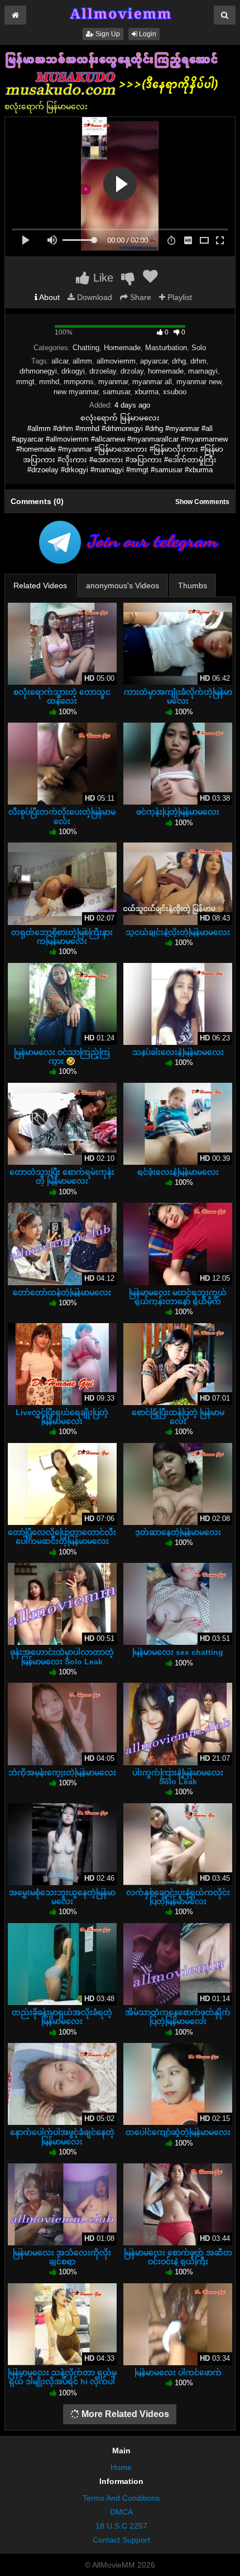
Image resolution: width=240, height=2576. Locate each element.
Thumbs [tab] (193, 585)
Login (147, 34)
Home (121, 2467)
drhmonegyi (38, 371)
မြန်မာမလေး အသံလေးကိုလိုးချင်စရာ (62, 2257)
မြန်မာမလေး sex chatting (178, 1652)
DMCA (121, 2512)
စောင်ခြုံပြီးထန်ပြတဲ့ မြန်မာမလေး (178, 1417)
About (49, 297)
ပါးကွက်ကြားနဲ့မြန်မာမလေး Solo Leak (178, 1777)
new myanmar (76, 392)
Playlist (179, 297)
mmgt (25, 382)
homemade (166, 371)
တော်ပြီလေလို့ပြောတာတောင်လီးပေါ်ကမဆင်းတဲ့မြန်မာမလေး (62, 1537)
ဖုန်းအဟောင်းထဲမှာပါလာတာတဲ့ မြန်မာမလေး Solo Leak (62, 1657)
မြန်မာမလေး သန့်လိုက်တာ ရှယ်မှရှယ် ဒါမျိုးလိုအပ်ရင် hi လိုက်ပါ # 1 (62, 2381)
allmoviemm (116, 361)
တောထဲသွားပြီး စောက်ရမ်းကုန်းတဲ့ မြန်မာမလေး (62, 1176)
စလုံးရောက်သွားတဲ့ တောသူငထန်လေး (62, 696)
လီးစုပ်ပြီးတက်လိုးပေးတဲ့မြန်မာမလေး (62, 816)
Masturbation (166, 348)
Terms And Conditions (121, 2498)
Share (140, 297)
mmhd (49, 382)
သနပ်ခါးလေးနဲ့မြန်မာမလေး (178, 1052)
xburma (147, 392)
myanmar (113, 382)
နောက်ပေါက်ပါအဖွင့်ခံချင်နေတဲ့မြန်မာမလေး (62, 2137)
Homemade (122, 348)
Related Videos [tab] (40, 585)
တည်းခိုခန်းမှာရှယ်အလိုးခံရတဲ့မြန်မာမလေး (62, 2017)
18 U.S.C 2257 (121, 2526)
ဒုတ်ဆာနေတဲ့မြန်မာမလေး (178, 1532)
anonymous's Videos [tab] (123, 585)
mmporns (79, 382)
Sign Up (107, 34)
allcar (60, 361)
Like (102, 278)
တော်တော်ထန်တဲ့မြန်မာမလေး (62, 1292)
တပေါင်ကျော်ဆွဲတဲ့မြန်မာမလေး (178, 2132)
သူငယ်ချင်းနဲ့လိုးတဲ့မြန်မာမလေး (178, 932)
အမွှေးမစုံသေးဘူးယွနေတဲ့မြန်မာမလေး (62, 1897)
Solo (199, 348)
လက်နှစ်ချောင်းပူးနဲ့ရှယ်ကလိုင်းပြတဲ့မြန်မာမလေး (178, 1897)
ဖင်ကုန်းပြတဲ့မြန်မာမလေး (178, 812)
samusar (116, 392)
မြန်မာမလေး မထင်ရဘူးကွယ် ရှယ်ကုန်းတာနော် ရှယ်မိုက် (178, 1297)
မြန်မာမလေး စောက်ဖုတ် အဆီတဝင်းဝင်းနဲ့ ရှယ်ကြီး (178, 2257)
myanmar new (199, 382)
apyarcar (154, 361)
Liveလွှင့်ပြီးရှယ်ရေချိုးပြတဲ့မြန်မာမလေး (62, 1417)
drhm (198, 361)
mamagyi (203, 371)
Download (93, 297)
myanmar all (152, 382)
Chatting (86, 348)
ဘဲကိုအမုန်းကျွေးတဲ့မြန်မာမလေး (62, 1773)
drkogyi (73, 371)
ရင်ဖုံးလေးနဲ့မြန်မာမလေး (178, 1172)
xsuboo (175, 392)
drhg (179, 361)
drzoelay (103, 371)
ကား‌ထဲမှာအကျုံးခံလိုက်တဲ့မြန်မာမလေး (178, 696)
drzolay (132, 371)
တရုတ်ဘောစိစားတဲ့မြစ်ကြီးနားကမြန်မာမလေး (62, 937)
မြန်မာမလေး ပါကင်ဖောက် (178, 2372)
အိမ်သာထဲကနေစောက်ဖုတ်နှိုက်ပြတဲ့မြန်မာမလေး (178, 2017)
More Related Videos (124, 2414)
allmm (82, 361)
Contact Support (121, 2540)
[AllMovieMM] (120, 13)
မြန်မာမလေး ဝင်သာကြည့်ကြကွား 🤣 (62, 1057)
